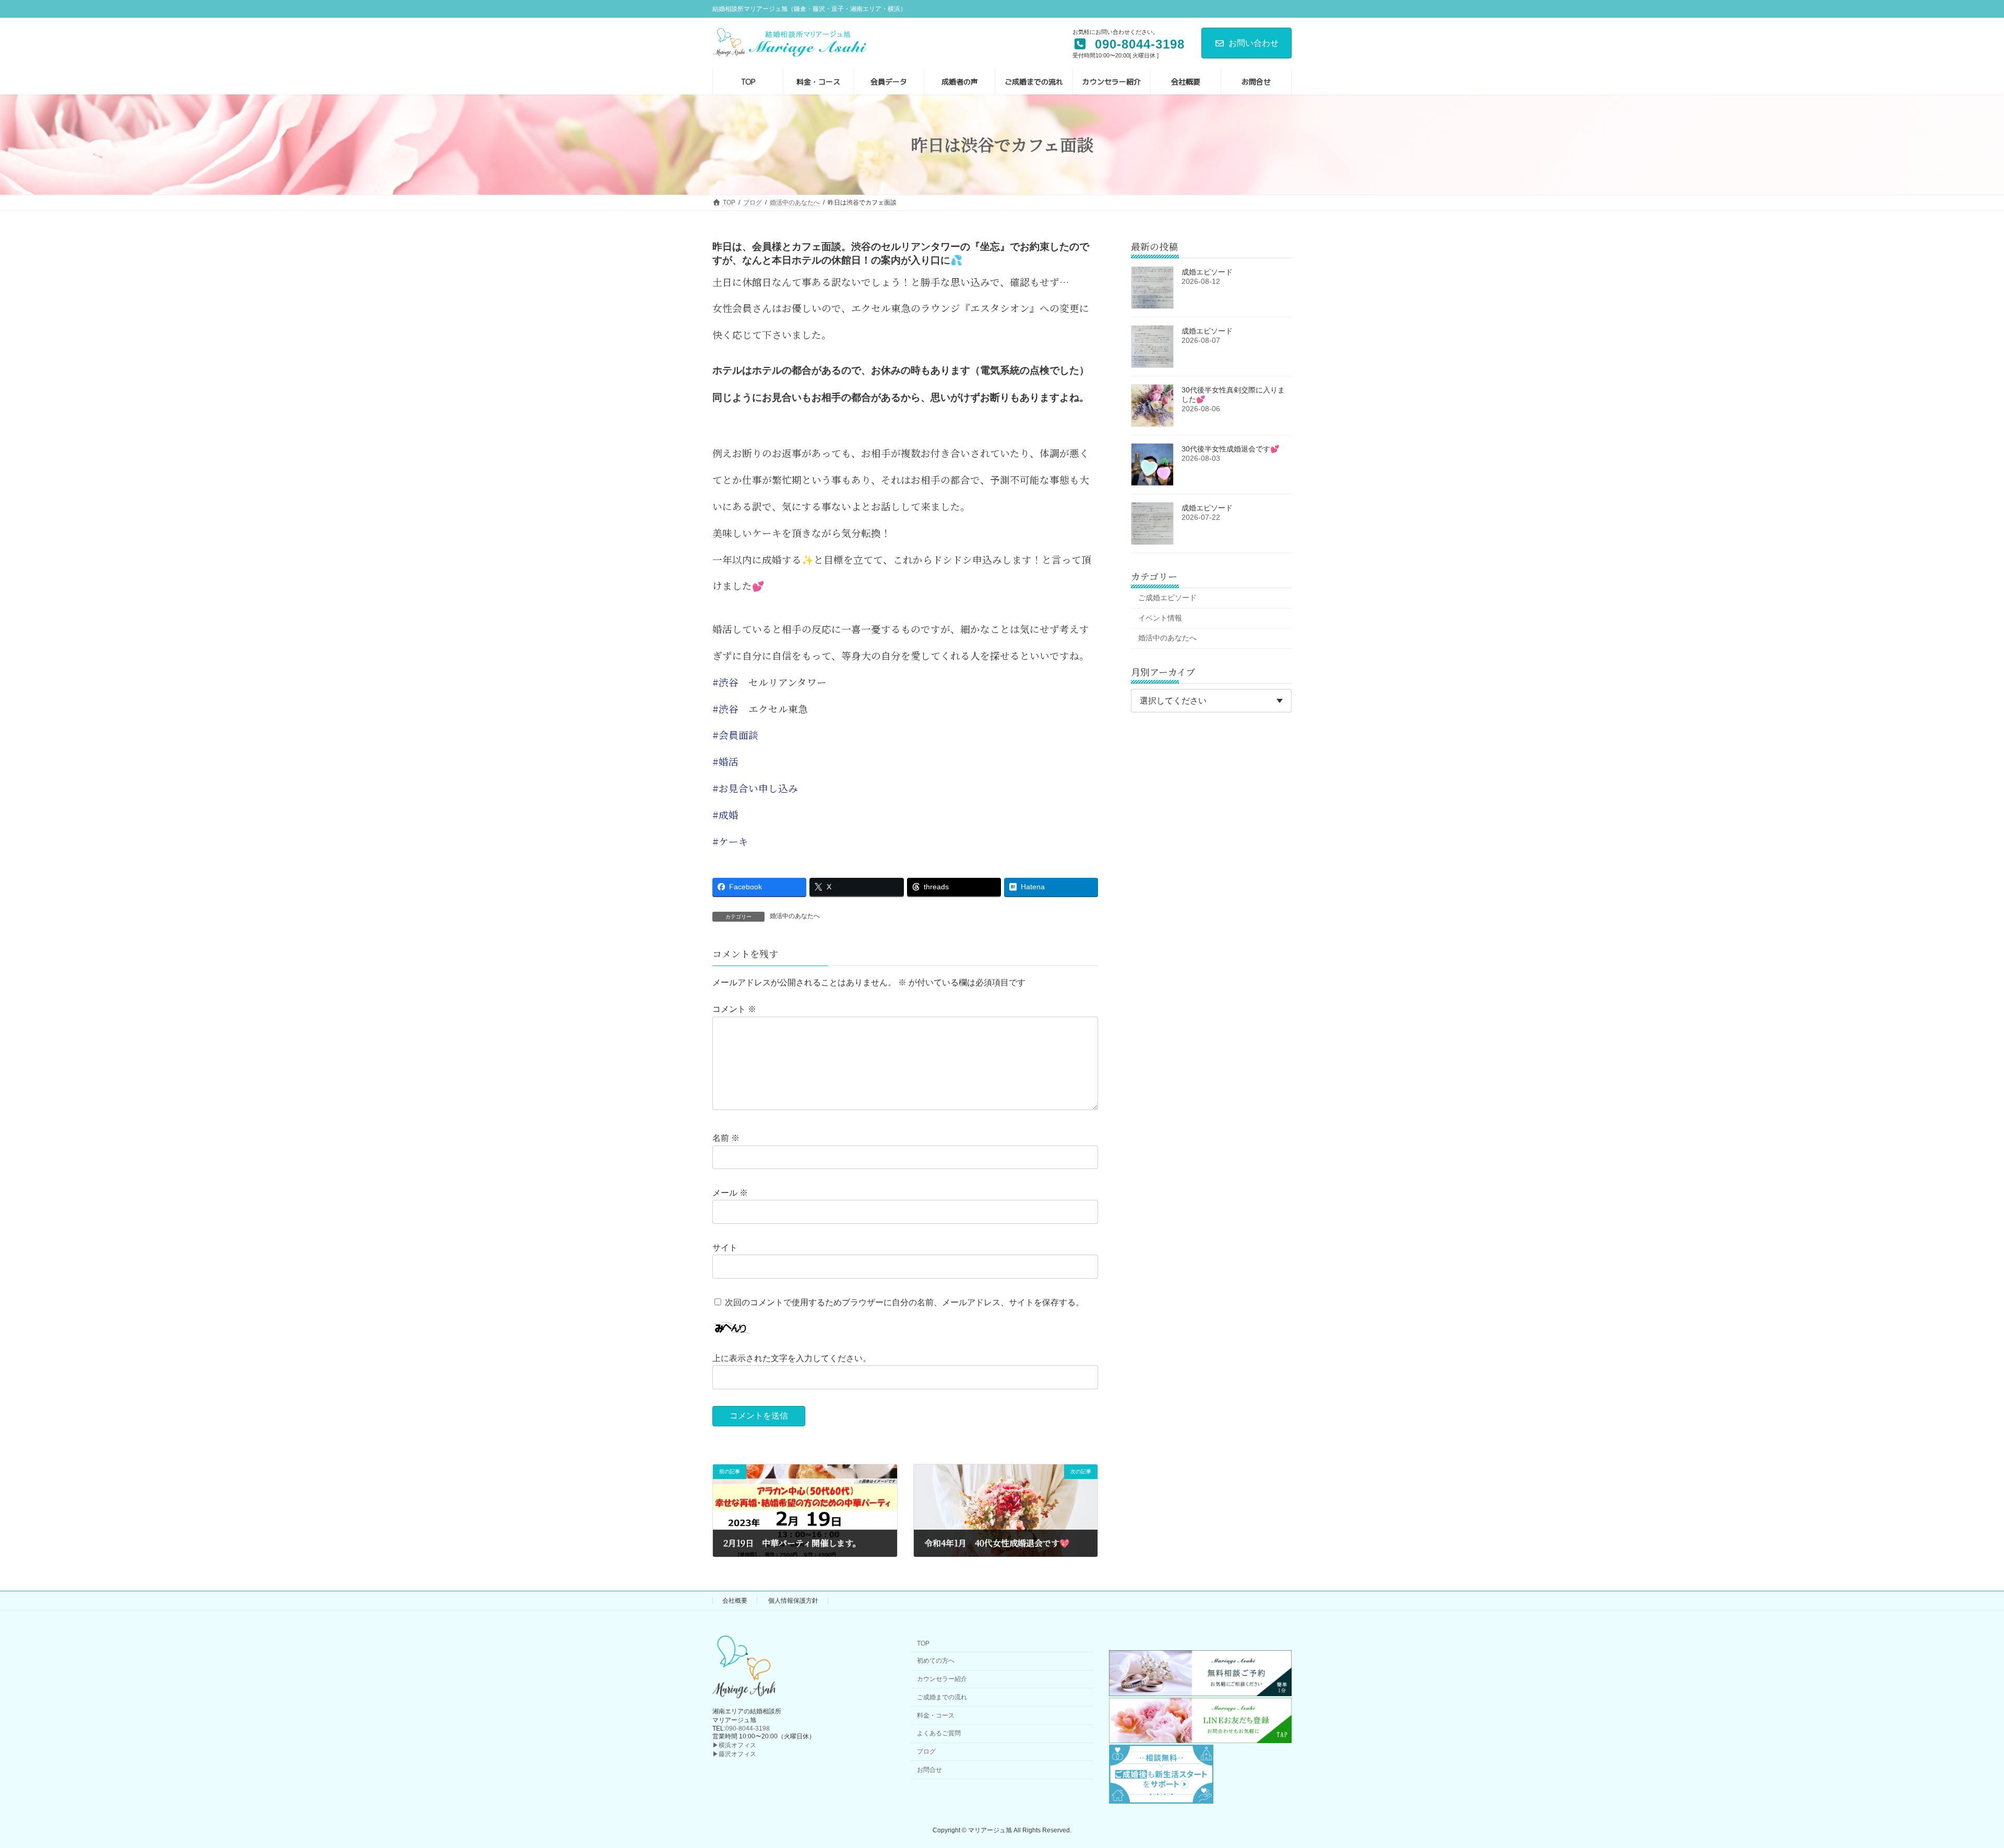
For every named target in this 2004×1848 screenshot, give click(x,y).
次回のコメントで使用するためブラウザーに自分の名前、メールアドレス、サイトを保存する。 (904, 1302)
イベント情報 (1160, 617)
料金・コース (936, 1715)
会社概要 (735, 1601)
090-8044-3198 (748, 1728)
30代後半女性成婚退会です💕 (1230, 449)
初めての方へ (936, 1661)
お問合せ (929, 1770)
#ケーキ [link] (730, 841)
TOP (923, 1644)
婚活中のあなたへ (795, 916)
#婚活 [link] (725, 761)
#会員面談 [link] (735, 735)
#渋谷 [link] (725, 682)
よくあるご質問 (939, 1734)
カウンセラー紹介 (942, 1679)
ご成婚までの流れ (942, 1697)
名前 (726, 1138)
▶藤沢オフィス (734, 1754)
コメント (734, 1009)
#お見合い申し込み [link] (755, 788)
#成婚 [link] (725, 815)
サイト (725, 1248)
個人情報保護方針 (793, 1601)
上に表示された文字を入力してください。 (792, 1358)
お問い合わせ (1254, 43)
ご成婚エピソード (1167, 598)
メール (730, 1193)
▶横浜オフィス (734, 1745)
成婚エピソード (1207, 272)
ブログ (926, 1751)
